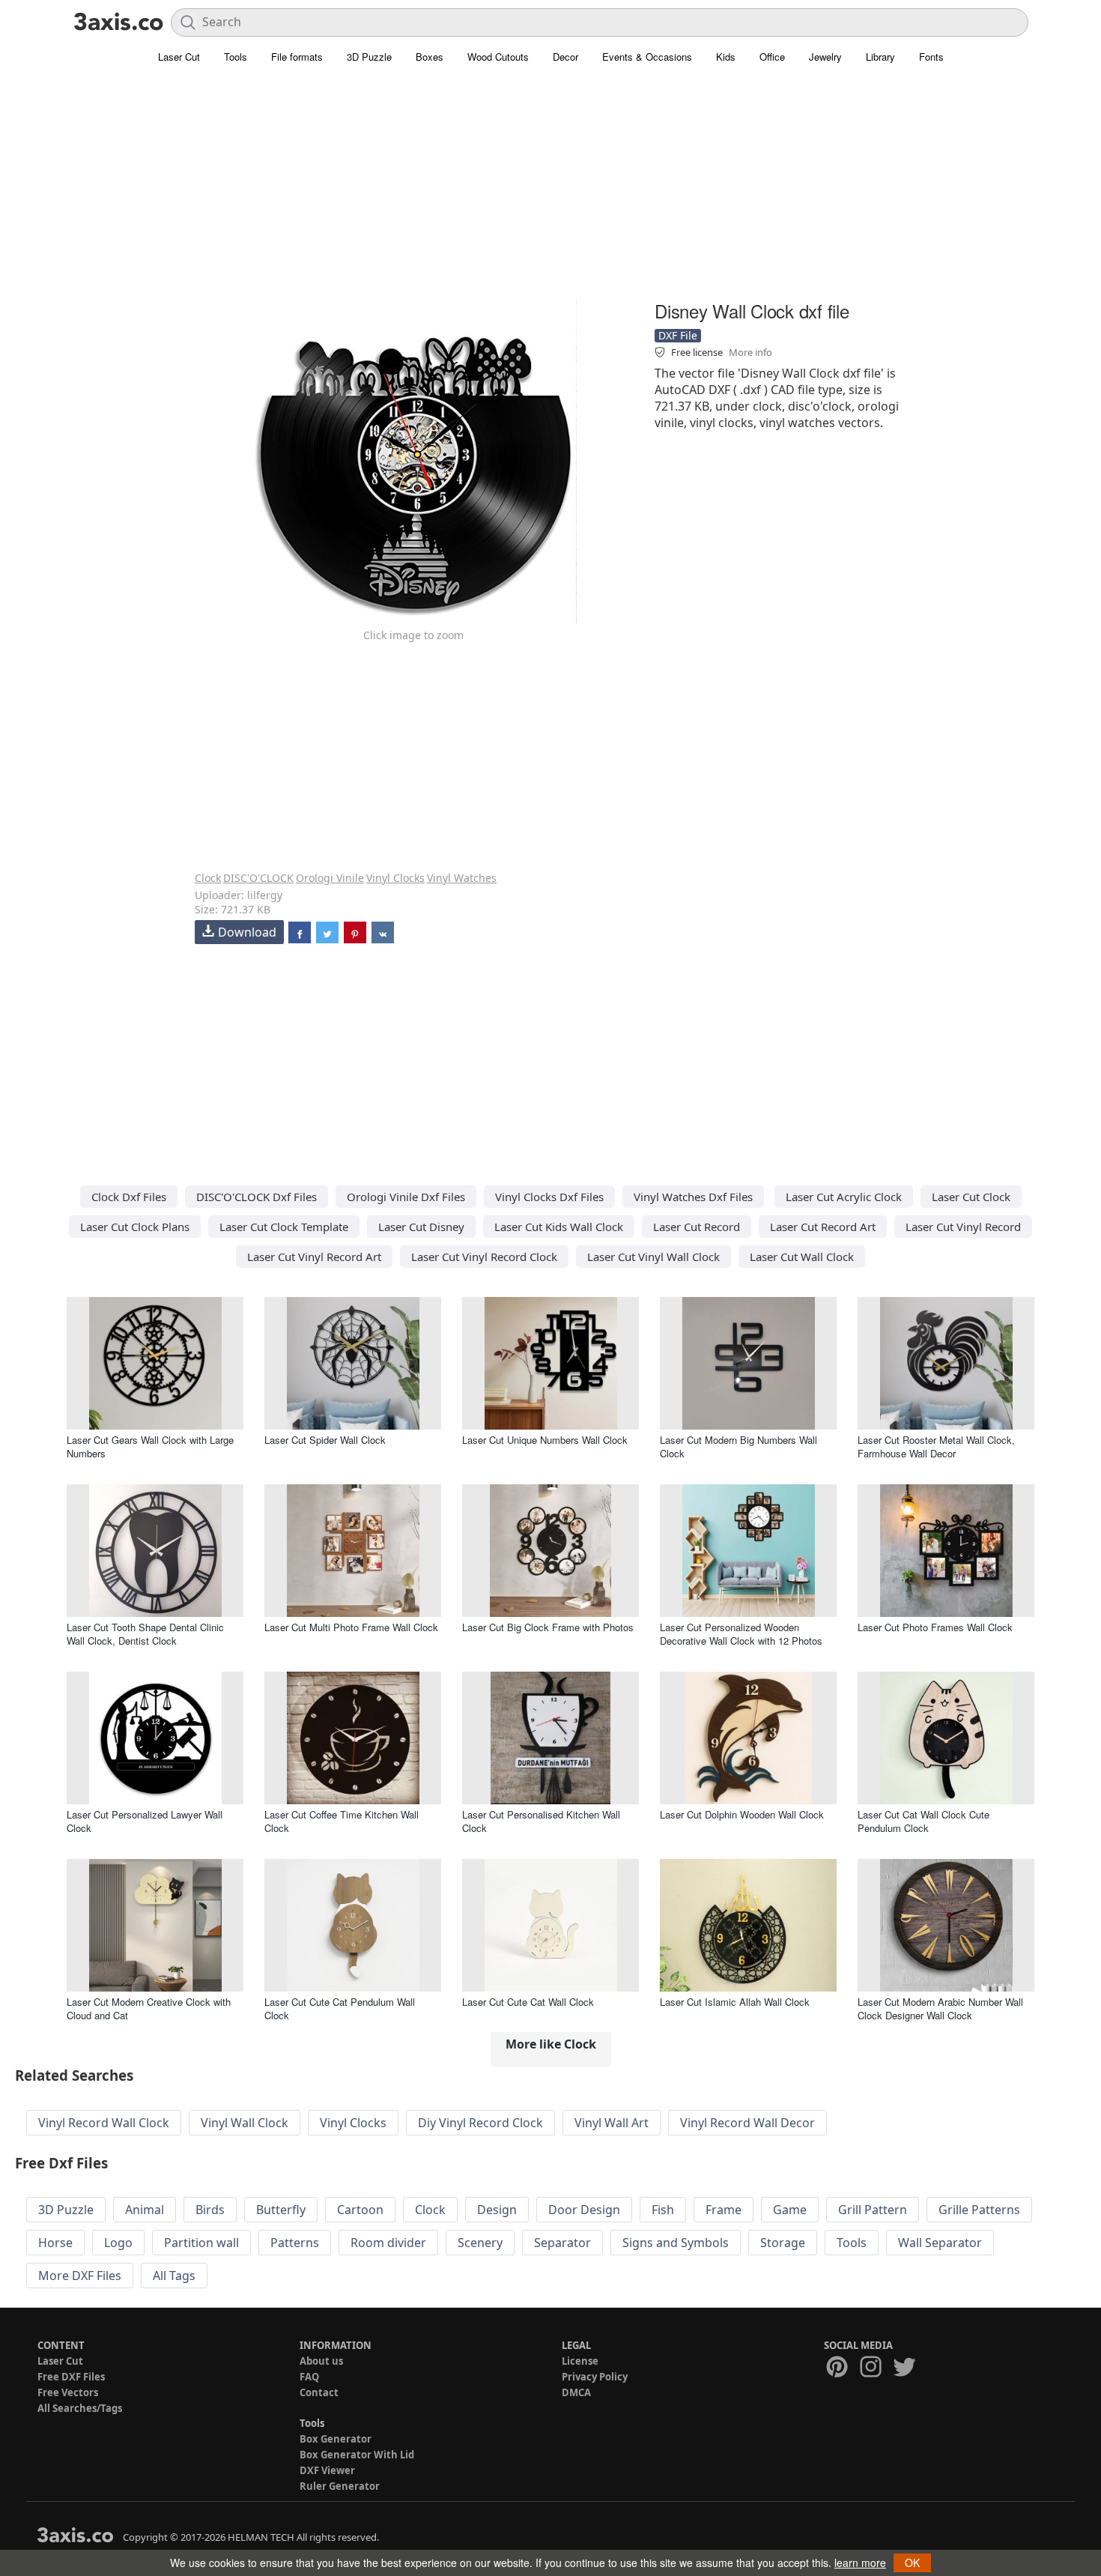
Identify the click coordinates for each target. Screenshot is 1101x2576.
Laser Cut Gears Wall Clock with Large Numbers (150, 1446)
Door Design (584, 2210)
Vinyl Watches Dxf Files (693, 1197)
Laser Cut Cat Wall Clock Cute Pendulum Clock (923, 1821)
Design (497, 2210)
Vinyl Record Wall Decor (747, 2123)
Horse (55, 2243)
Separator (562, 2243)
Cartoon (360, 2210)
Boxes (430, 57)
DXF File (678, 335)
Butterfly (281, 2210)
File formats (297, 57)
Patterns (295, 2243)
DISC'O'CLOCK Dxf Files (257, 1197)
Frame (724, 2210)
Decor (565, 57)
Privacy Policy (595, 2377)
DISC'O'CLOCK (258, 878)
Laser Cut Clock (971, 1197)
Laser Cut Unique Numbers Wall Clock (545, 1440)
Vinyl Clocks (395, 878)
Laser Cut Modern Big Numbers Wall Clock (738, 1446)
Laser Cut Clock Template (284, 1227)
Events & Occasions (647, 57)
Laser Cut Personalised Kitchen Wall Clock (541, 1821)
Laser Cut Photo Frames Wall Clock (935, 1627)
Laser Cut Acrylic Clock (844, 1197)
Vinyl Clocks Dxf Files (549, 1197)
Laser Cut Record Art (823, 1227)
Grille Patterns (979, 2210)
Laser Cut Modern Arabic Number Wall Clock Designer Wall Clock (940, 2008)
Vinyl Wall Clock (245, 2123)
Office (772, 57)
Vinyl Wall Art (612, 2123)
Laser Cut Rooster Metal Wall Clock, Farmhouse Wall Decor (936, 1446)
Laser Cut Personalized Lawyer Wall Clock (145, 1821)
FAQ (309, 2377)
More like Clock (551, 2044)
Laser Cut (179, 57)
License (580, 2361)
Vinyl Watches (462, 878)
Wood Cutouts (498, 57)
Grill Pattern (873, 2210)
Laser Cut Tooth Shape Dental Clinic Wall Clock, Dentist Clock (145, 1634)
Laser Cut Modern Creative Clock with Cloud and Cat (149, 2008)
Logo (118, 2243)
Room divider (388, 2243)
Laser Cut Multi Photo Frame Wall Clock (351, 1627)
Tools (236, 57)
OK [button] (912, 2563)
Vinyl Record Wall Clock (104, 2123)
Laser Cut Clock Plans (135, 1227)
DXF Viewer (327, 2470)
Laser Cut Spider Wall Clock (325, 1440)
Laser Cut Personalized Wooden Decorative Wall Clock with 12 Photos (741, 1634)
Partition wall (201, 2243)
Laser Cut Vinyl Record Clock (484, 1257)
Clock (208, 878)
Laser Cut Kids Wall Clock (559, 1227)
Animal (145, 2210)
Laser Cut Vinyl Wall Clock (653, 1257)
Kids (726, 57)
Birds (210, 2210)
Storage (783, 2243)
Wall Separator (940, 2243)
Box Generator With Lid (357, 2455)
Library (880, 57)
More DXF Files (80, 2276)
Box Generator (336, 2439)
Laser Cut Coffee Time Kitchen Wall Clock (342, 1821)
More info (750, 352)
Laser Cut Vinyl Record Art (314, 1257)
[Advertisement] (550, 191)
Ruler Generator (340, 2486)
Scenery (480, 2243)
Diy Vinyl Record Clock (480, 2123)
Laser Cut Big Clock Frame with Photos (548, 1627)
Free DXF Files (71, 2377)
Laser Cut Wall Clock (802, 1257)
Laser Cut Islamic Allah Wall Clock (735, 2002)
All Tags (174, 2276)
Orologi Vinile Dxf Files (406, 1197)
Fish (663, 2210)
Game (790, 2210)
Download (247, 932)
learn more (860, 2563)
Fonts (931, 57)
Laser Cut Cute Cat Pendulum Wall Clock (340, 2008)
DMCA (576, 2392)
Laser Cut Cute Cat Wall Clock (528, 2002)
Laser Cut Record (697, 1227)
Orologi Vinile (330, 878)
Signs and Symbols (676, 2243)
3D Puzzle (369, 57)
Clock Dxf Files (129, 1197)
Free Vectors (68, 2392)
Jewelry (825, 57)
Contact (319, 2392)
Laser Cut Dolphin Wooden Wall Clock (742, 1814)
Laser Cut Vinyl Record (963, 1227)
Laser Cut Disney (421, 1227)
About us (321, 2361)
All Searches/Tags (80, 2408)
